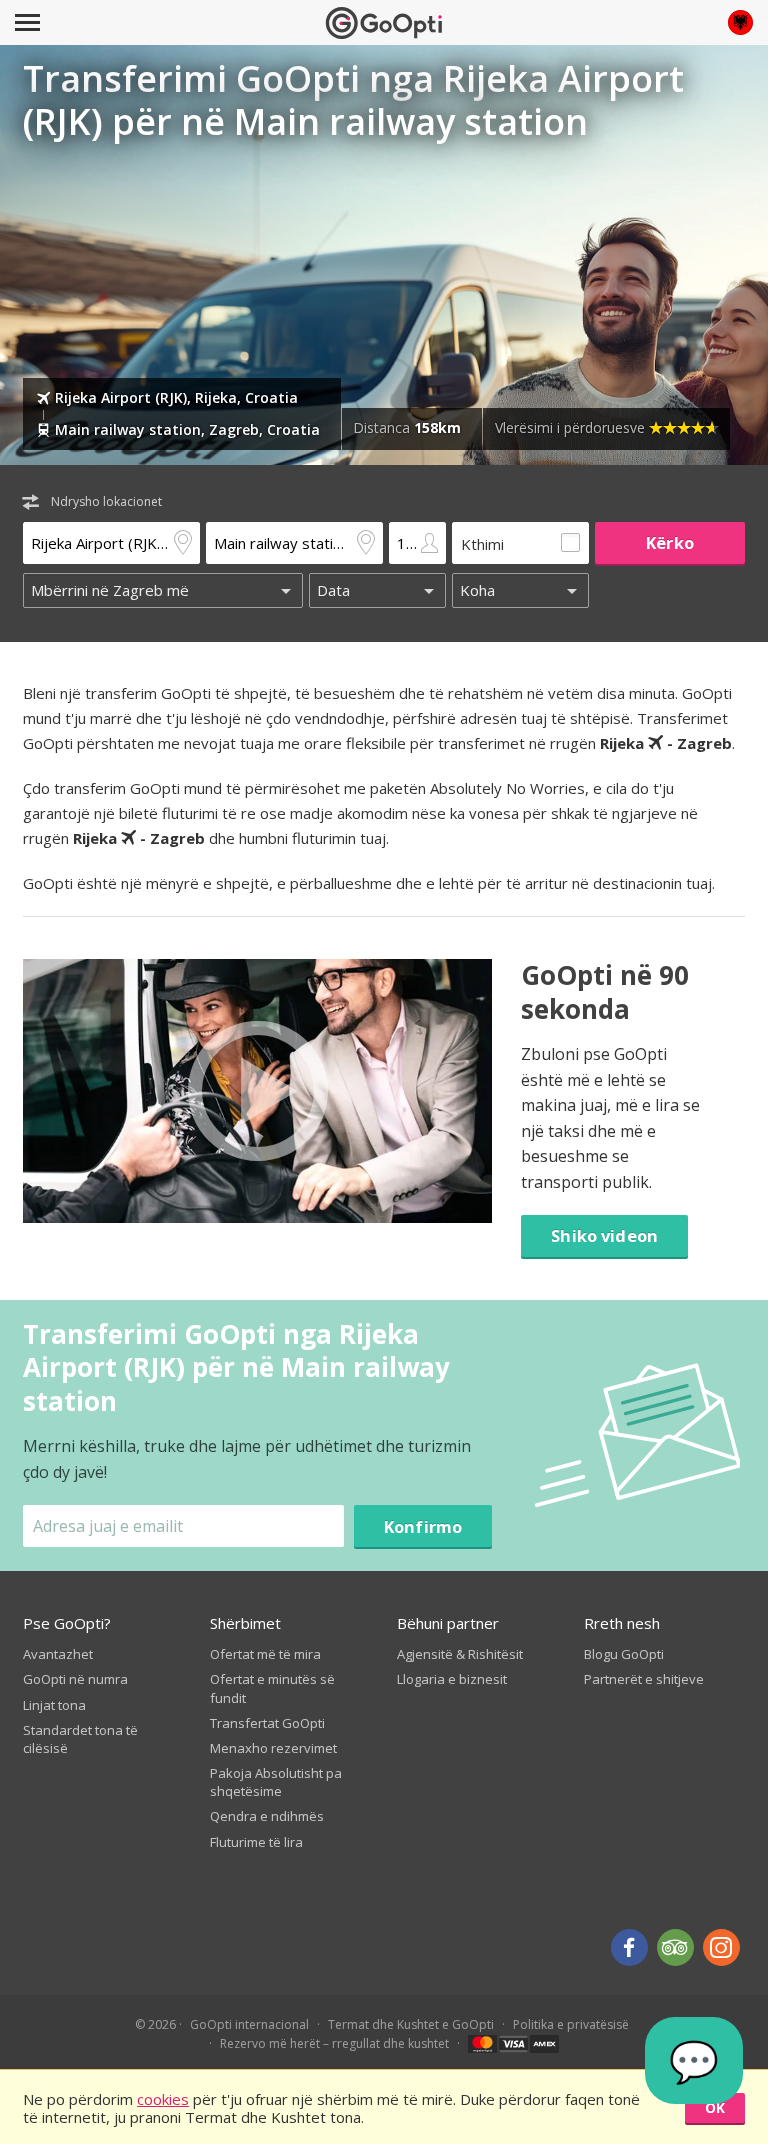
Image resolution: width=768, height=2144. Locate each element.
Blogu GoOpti (624, 1654)
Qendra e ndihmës (267, 1816)
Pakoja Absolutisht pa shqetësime (276, 1782)
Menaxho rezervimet (273, 1748)
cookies (163, 2099)
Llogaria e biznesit (452, 1679)
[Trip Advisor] (675, 1947)
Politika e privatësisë (571, 2024)
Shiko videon (604, 1235)
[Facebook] (629, 1947)
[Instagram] (721, 1947)
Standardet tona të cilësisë (80, 1739)
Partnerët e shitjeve (644, 1679)
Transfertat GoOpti (267, 1723)
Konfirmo (423, 1526)
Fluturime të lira (256, 1842)
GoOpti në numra (75, 1679)
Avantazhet (58, 1654)
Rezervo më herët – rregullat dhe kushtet (334, 2043)
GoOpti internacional (249, 2024)
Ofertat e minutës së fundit (272, 1688)
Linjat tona (54, 1705)
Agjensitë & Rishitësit (460, 1654)
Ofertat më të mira (265, 1654)
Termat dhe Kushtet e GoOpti (411, 2024)
